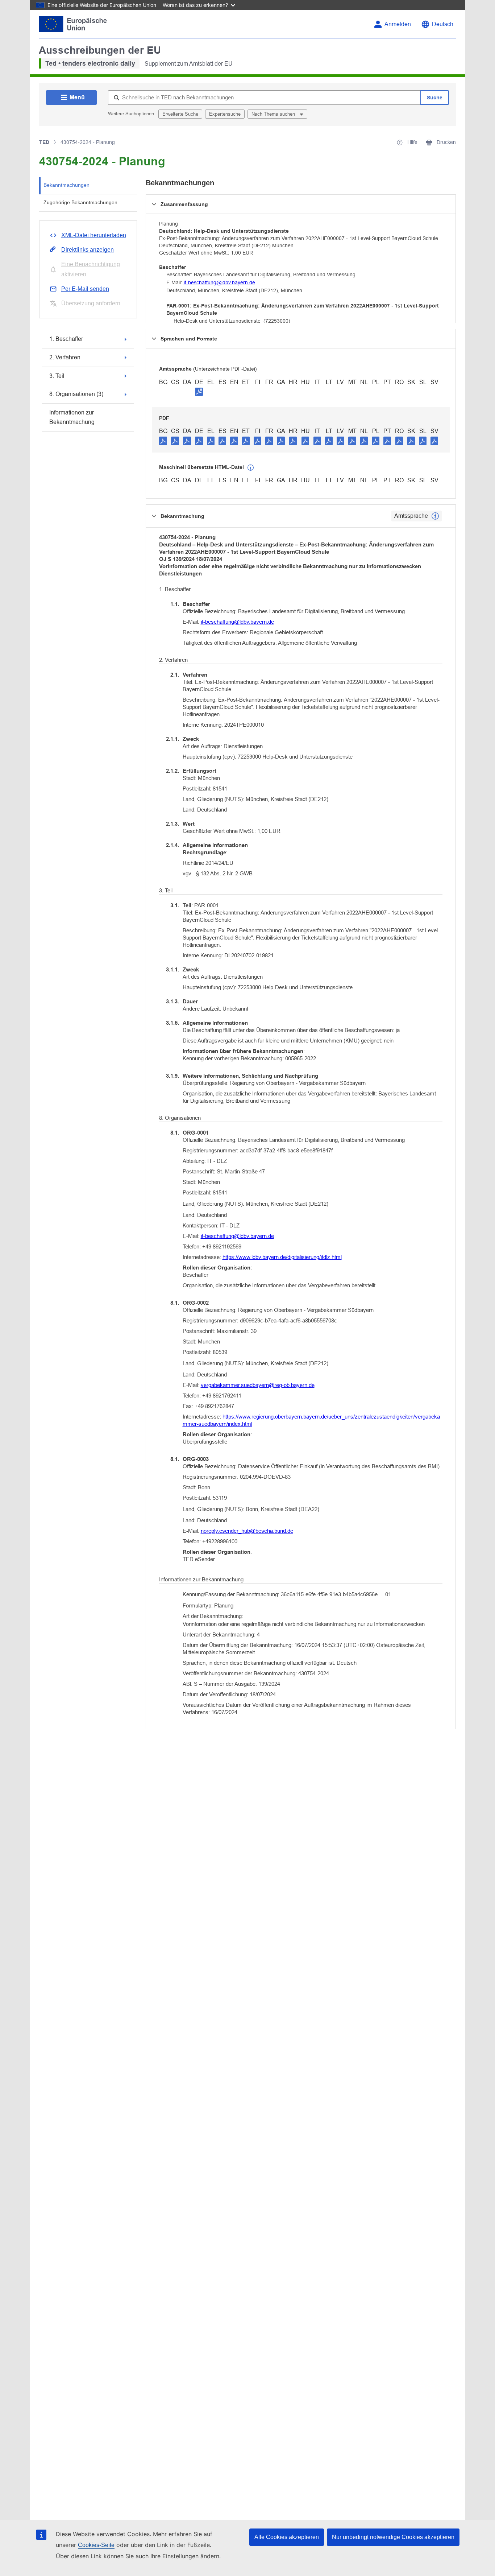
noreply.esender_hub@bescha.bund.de (247, 1531)
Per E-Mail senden (85, 289)
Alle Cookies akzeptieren (287, 2537)
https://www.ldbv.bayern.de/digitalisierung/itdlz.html (282, 1257)
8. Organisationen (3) (76, 394)
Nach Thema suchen (274, 114)
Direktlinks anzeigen (88, 250)
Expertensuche (225, 114)
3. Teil (57, 376)
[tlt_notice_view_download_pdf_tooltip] (163, 441)
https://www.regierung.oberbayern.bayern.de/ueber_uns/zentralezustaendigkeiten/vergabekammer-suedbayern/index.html (311, 1420)
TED (44, 142)
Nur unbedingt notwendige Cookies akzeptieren (393, 2537)
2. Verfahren (65, 357)
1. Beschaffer (66, 339)
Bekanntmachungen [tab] (66, 185)
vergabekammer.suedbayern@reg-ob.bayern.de (258, 1385)
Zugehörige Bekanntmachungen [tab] (80, 202)
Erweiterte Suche (180, 114)
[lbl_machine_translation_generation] (251, 468)
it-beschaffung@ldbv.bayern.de (219, 282)
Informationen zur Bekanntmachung (72, 417)
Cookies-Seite (96, 2545)
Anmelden (398, 24)
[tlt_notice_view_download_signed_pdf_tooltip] (199, 392)
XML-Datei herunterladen (94, 235)
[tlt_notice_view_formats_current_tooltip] (435, 516)
